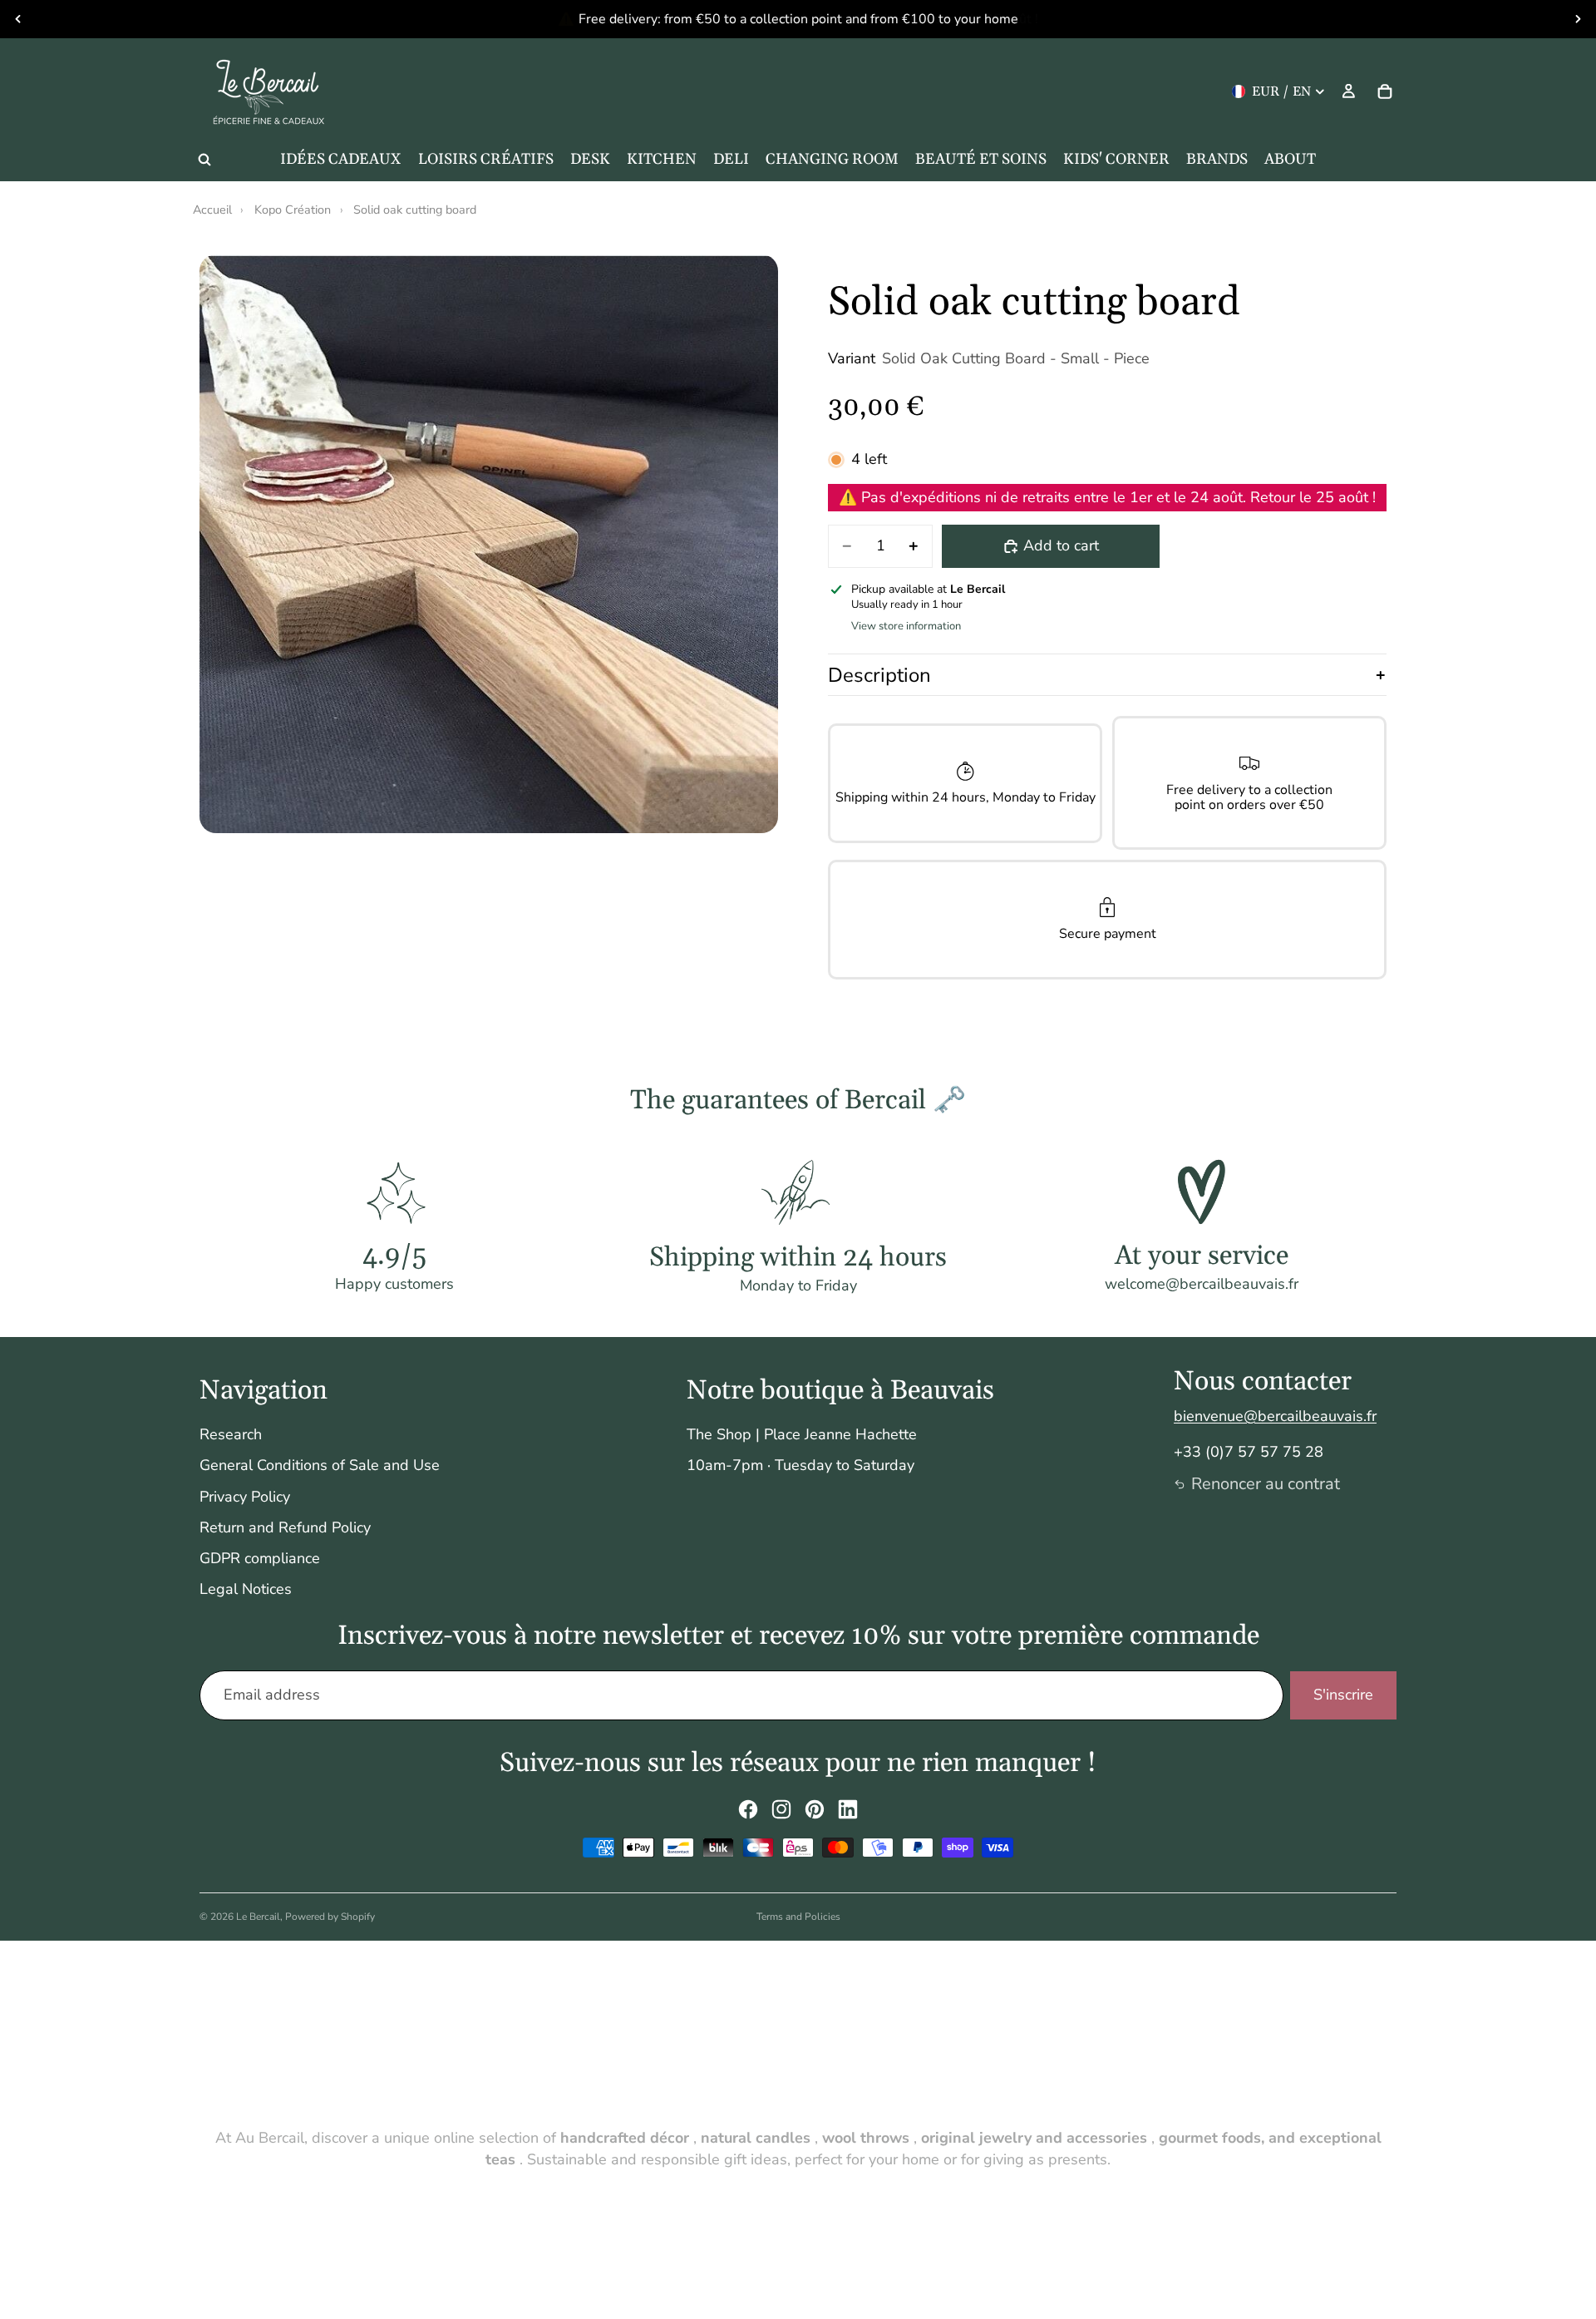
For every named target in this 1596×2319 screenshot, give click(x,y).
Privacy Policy (245, 1497)
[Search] (204, 160)
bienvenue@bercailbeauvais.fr (1275, 1416)
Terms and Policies (798, 1917)
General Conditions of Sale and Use (320, 1465)
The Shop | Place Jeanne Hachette (802, 1434)
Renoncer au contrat (1266, 1484)
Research (231, 1434)
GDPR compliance (260, 1558)
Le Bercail (258, 1917)
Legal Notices (246, 1589)
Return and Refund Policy (285, 1527)
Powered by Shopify (330, 1917)
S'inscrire (1343, 1695)
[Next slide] (1578, 19)
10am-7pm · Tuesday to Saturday (800, 1465)
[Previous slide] (18, 19)
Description (879, 675)
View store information (906, 626)
